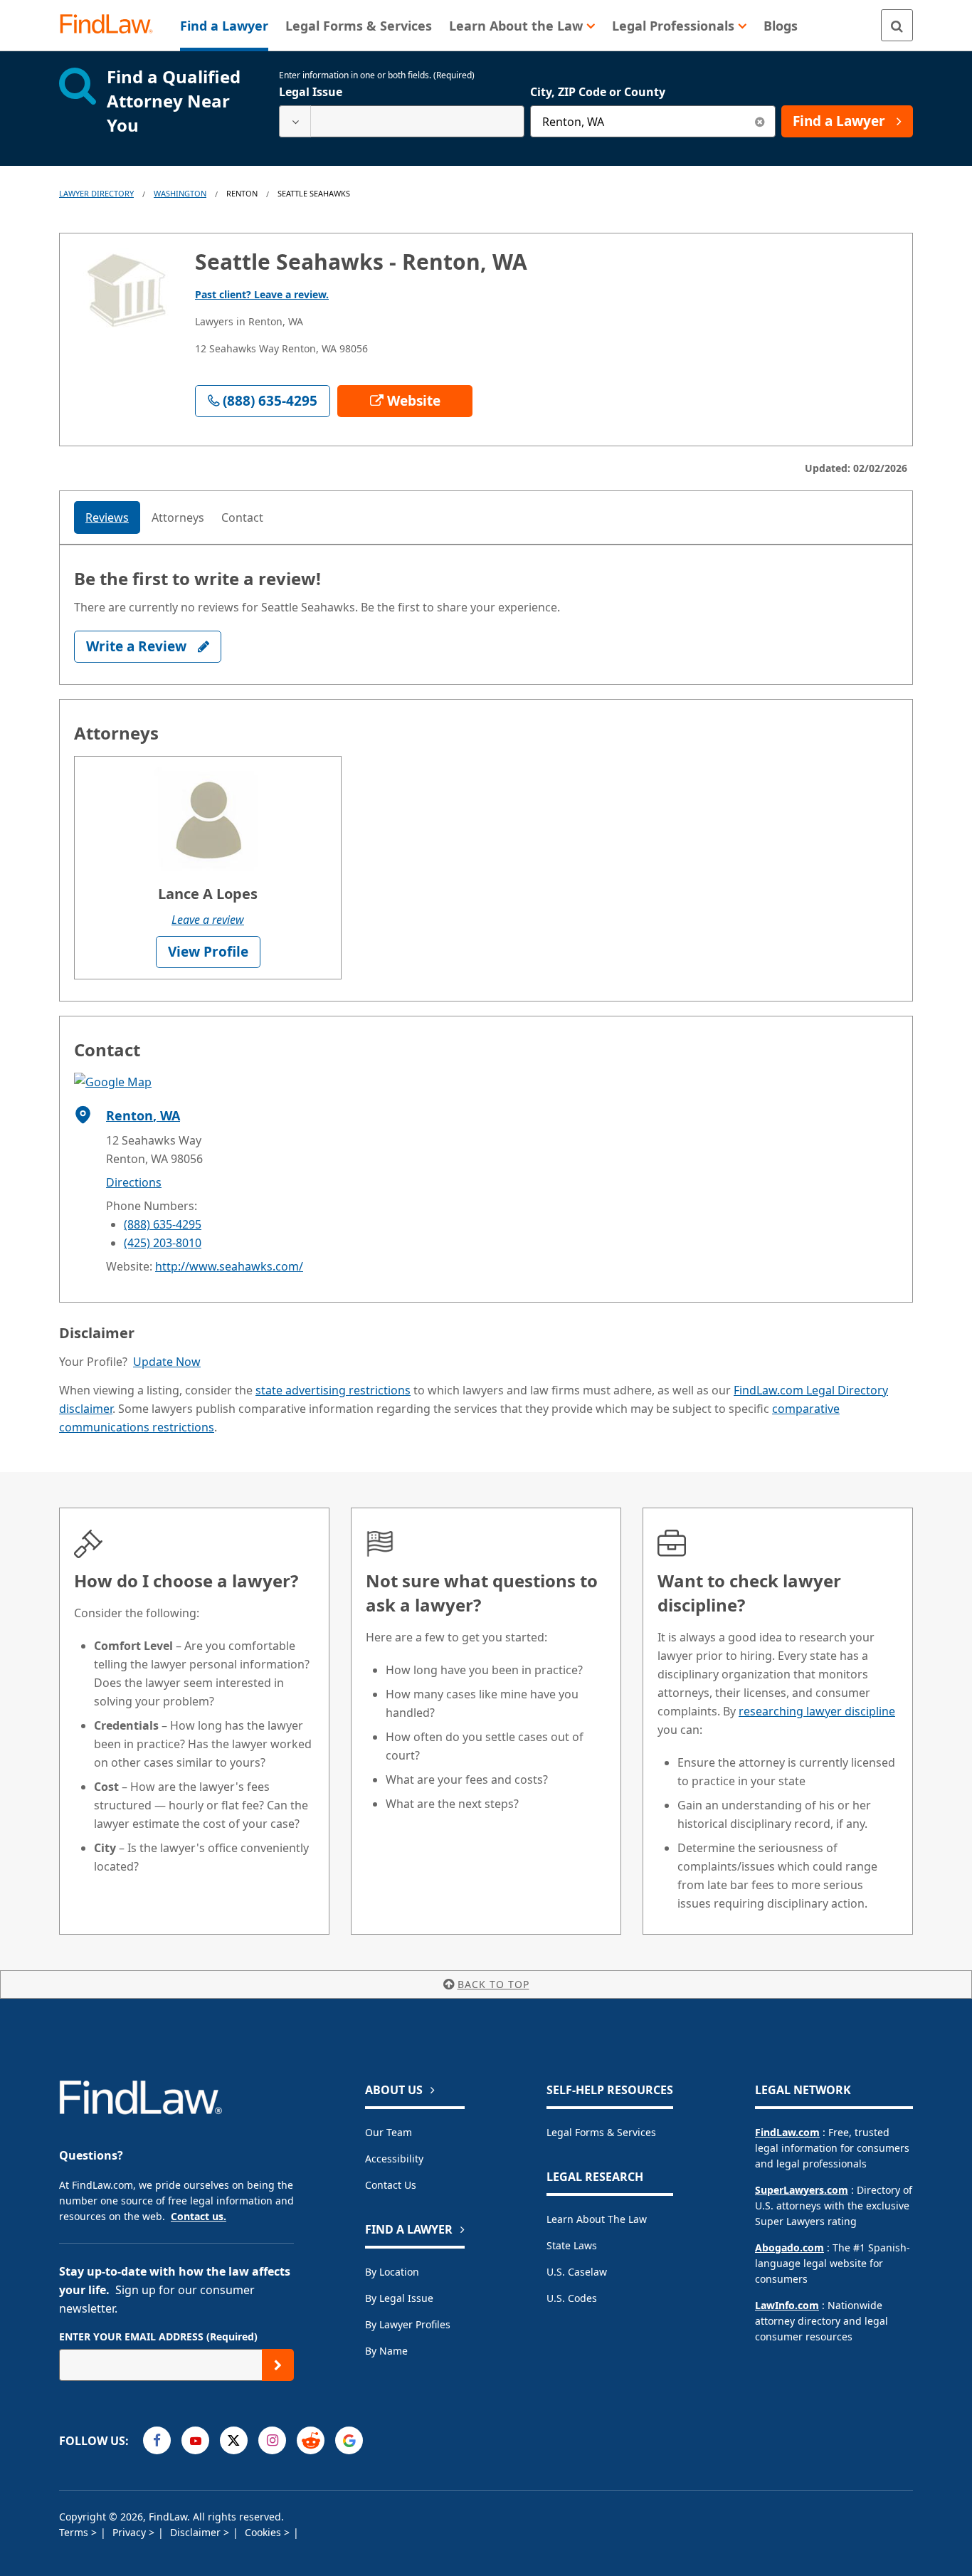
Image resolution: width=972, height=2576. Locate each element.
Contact (242, 517)
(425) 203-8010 (163, 1243)
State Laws (572, 2245)
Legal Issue (311, 92)
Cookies (264, 2532)
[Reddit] (311, 2440)
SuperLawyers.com (802, 2190)
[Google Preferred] (349, 2440)
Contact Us (391, 2185)
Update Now (167, 1362)
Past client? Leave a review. (262, 294)
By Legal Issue (399, 2298)
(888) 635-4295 (163, 1224)
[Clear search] (760, 121)
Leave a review (208, 920)
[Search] (897, 25)
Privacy (131, 2532)
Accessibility (394, 2159)
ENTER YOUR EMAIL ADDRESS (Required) (158, 2336)
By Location (392, 2272)
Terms (75, 2532)
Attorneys (178, 517)
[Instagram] (272, 2440)
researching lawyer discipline (817, 1711)
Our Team (389, 2132)
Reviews (107, 517)
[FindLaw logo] (112, 25)
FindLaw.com (787, 2132)
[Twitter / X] (234, 2440)
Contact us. (199, 2216)
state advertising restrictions (333, 1390)
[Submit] (278, 2365)
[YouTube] (195, 2440)
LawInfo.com (787, 2305)
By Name (386, 2351)
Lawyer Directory (96, 193)
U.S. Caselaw (577, 2272)
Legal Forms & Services (601, 2132)
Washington (180, 193)
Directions (134, 1182)
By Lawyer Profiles (408, 2324)
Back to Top (493, 1984)
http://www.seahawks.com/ (229, 1266)
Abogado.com (789, 2248)
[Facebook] (157, 2440)
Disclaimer (197, 2532)
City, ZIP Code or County (598, 92)
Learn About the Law (597, 2219)
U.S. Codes (572, 2298)
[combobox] (402, 121)
